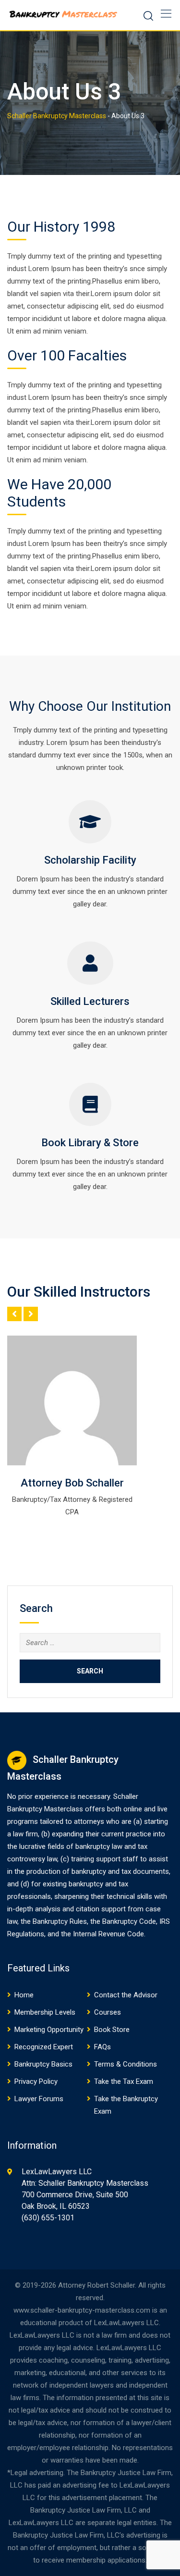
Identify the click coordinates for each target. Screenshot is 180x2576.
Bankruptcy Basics (43, 2064)
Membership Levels (45, 2012)
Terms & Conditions (126, 2064)
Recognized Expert (44, 2047)
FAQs (102, 2047)
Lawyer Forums (39, 2099)
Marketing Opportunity (49, 2030)
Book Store (112, 2030)
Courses (108, 2012)
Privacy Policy (36, 2081)
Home (24, 1995)
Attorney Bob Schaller (72, 1483)
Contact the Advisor (126, 1995)
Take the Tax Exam (124, 2081)
